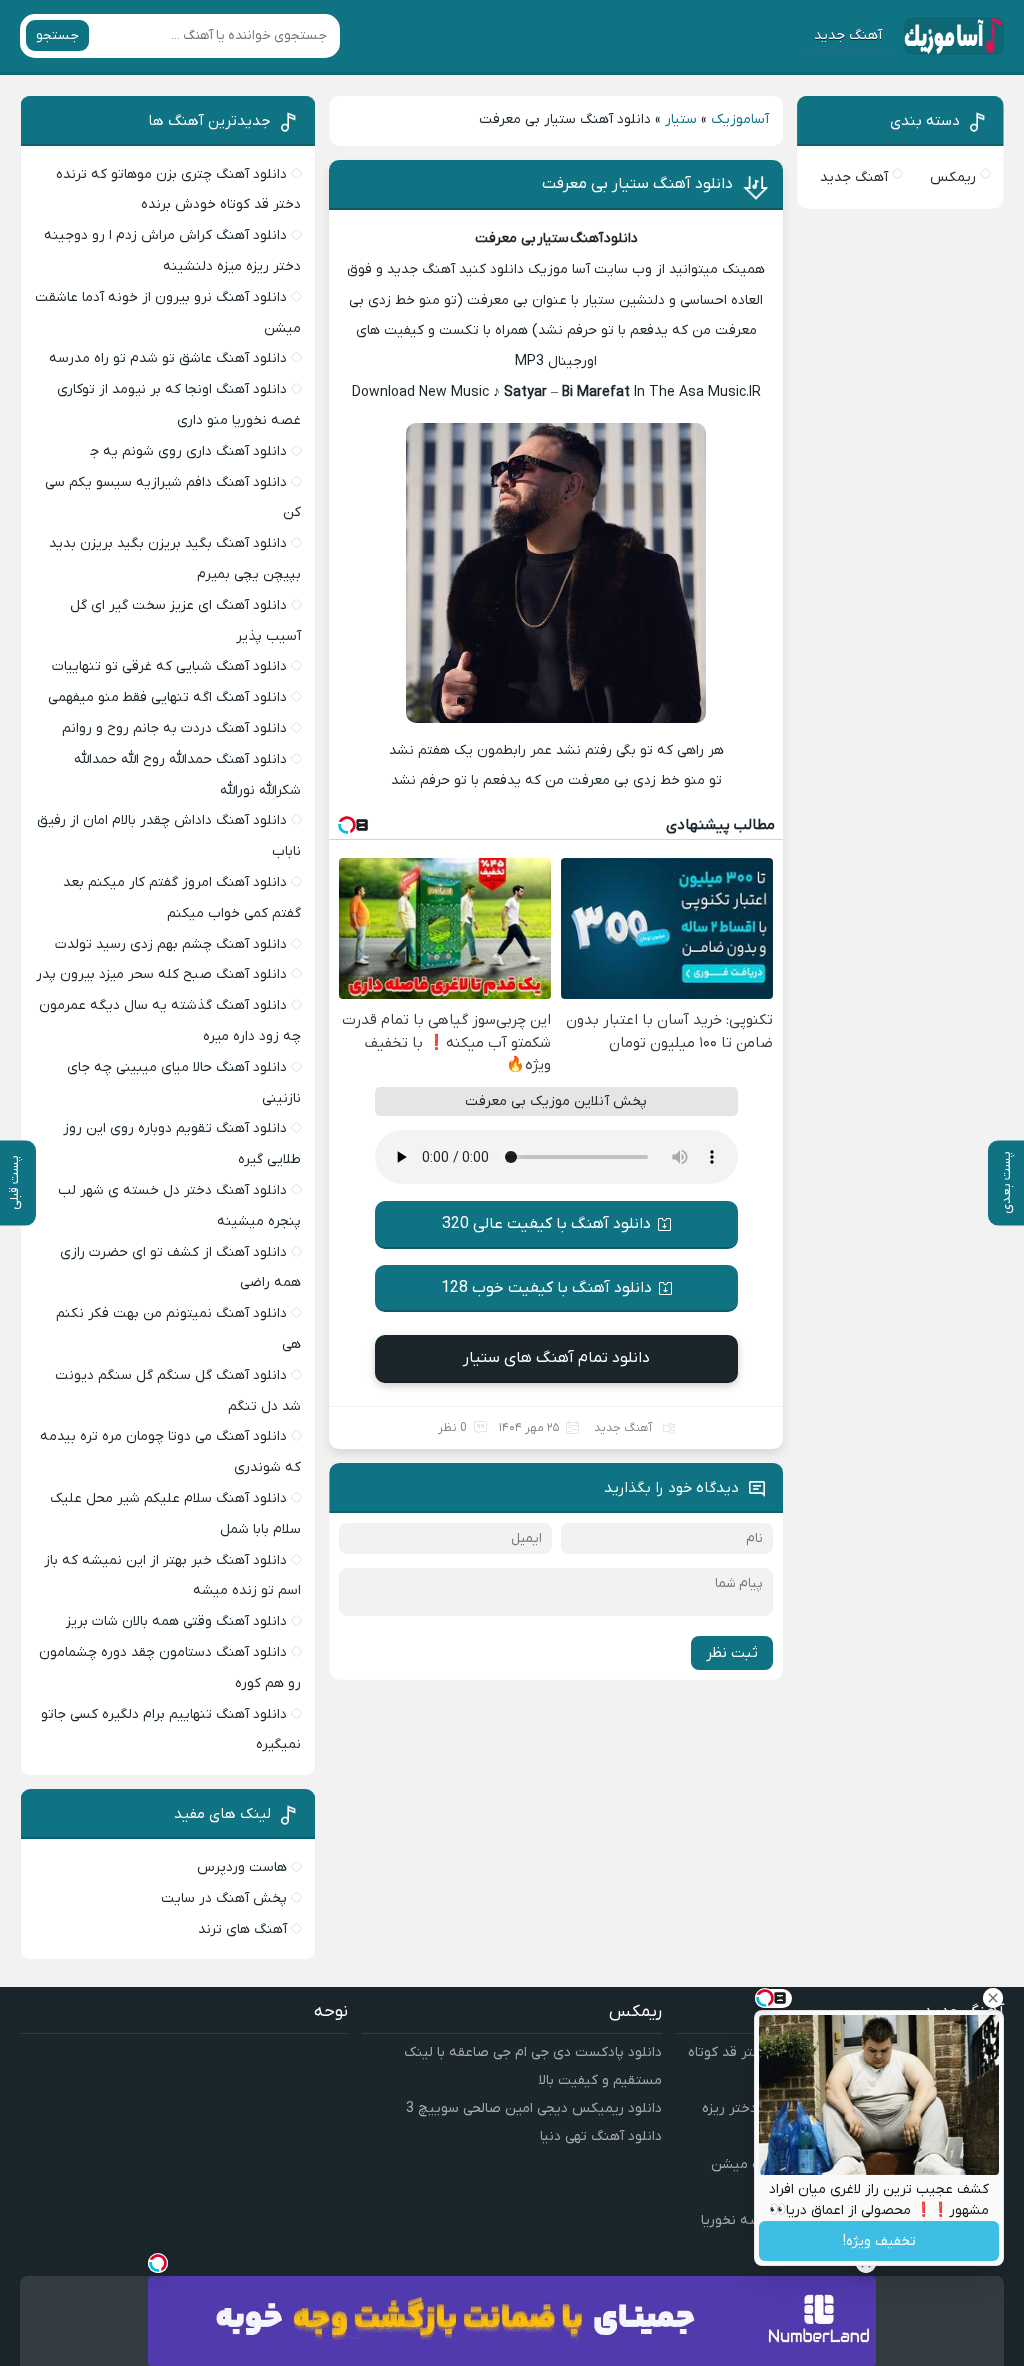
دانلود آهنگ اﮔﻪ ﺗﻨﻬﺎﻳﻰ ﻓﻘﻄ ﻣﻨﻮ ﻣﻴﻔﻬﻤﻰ (167, 697)
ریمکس (953, 177)
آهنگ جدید (848, 35)
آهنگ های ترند (242, 1929)
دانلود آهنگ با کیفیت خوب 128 (546, 1288)
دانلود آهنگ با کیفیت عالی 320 (546, 1224)
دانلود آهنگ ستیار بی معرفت (637, 184)
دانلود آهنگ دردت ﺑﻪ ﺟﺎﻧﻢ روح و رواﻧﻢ (174, 728)
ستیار (681, 119)
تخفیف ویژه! (879, 2241)
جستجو (57, 35)
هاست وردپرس (242, 1867)
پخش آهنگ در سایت (224, 1898)
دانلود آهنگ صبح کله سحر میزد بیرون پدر (161, 974)
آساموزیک (740, 119)
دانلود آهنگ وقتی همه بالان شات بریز (176, 1621)
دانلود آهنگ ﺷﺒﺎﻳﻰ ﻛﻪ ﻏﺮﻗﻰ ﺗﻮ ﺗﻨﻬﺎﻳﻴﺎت (169, 666)
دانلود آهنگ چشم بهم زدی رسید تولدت (171, 944)
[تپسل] (158, 2263)
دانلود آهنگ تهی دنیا (601, 2136)
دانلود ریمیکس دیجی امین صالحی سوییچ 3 (534, 2108)
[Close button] (993, 1998)
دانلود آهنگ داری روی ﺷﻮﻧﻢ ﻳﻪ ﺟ (188, 451)
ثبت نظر (732, 1653)
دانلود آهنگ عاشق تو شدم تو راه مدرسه (168, 358)
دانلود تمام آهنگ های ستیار (556, 1358)
